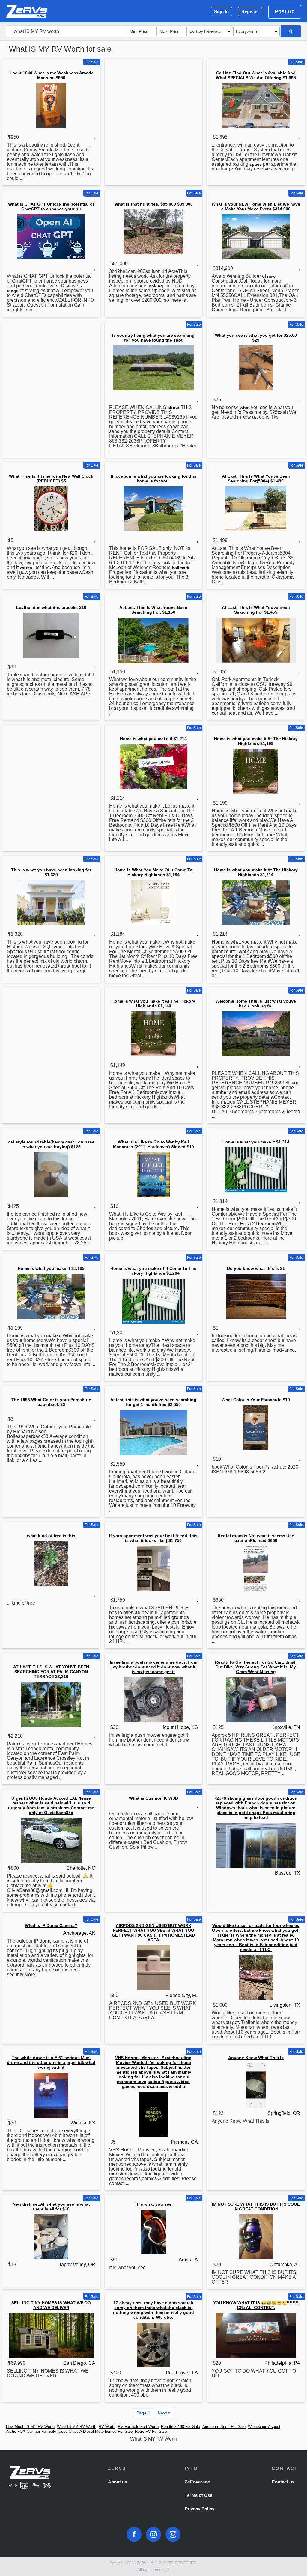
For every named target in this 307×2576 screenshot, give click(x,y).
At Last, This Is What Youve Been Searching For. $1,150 (153, 610)
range (13, 291)
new (271, 276)
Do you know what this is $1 (256, 1268)
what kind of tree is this (51, 1536)
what (245, 408)
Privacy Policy (200, 2509)
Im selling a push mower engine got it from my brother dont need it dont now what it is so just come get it (153, 1667)
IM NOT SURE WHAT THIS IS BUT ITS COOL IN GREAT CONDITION (256, 2207)
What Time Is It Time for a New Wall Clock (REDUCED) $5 (51, 479)
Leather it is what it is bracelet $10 (51, 607)
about (174, 408)
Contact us (283, 2482)
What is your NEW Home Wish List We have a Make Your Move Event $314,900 (256, 206)
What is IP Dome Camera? (51, 1925)
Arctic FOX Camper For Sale (31, 2431)
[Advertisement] (153, 103)
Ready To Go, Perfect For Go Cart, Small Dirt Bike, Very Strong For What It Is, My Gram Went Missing (256, 1667)
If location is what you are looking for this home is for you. (153, 479)
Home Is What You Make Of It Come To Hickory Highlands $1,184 (153, 872)
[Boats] (36, 2486)
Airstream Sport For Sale (224, 2427)
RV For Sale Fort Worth (138, 2427)
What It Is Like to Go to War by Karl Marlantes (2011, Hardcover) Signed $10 (153, 1144)
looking (155, 286)
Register (250, 12)
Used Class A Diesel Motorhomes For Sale (95, 2431)
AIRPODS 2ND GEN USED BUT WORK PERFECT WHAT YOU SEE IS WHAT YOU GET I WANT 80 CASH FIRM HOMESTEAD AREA (153, 1933)
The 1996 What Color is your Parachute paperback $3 (51, 1402)
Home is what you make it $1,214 (153, 739)
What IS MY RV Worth (77, 2427)
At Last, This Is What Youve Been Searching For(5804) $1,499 (256, 479)
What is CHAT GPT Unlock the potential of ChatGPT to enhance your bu (51, 206)
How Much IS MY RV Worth (30, 2427)
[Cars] (13, 2486)
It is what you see (153, 2204)
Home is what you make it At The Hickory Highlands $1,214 (256, 872)
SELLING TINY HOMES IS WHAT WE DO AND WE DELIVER (51, 2305)
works (26, 568)
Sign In (221, 12)
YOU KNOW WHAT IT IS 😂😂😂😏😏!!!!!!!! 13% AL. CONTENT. (256, 2305)
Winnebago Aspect (264, 2427)
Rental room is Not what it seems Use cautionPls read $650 (256, 1538)
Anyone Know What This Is (256, 2058)
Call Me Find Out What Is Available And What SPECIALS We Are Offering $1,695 (256, 75)
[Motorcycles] (47, 2486)
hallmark (180, 568)
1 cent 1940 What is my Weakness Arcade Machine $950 (51, 75)
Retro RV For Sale (151, 2431)
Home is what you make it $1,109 (51, 1268)
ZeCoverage (197, 2482)
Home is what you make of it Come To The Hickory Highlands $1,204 (153, 1271)
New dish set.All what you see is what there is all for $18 (51, 2207)
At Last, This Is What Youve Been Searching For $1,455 (256, 610)
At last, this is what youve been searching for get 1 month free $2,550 (153, 1402)
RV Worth (107, 2427)
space (256, 164)
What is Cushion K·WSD (153, 1798)
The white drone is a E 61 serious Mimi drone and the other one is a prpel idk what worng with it (51, 2062)
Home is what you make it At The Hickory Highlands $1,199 (256, 741)
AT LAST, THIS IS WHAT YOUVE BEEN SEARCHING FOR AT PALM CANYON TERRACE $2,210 (51, 1672)
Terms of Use (198, 2495)
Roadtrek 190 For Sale (180, 2427)
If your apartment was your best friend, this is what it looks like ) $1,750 (153, 1538)
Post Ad (285, 11)
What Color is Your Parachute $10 (256, 1400)
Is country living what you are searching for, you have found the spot (153, 338)
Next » (164, 2413)
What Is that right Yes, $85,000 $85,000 (153, 204)
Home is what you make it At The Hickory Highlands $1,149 (153, 1003)
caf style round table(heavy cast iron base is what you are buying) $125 (51, 1144)
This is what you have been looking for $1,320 (51, 872)
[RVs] (24, 2486)
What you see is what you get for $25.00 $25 (256, 338)
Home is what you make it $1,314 (256, 1142)
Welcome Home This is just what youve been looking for (256, 1003)
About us (118, 2482)
